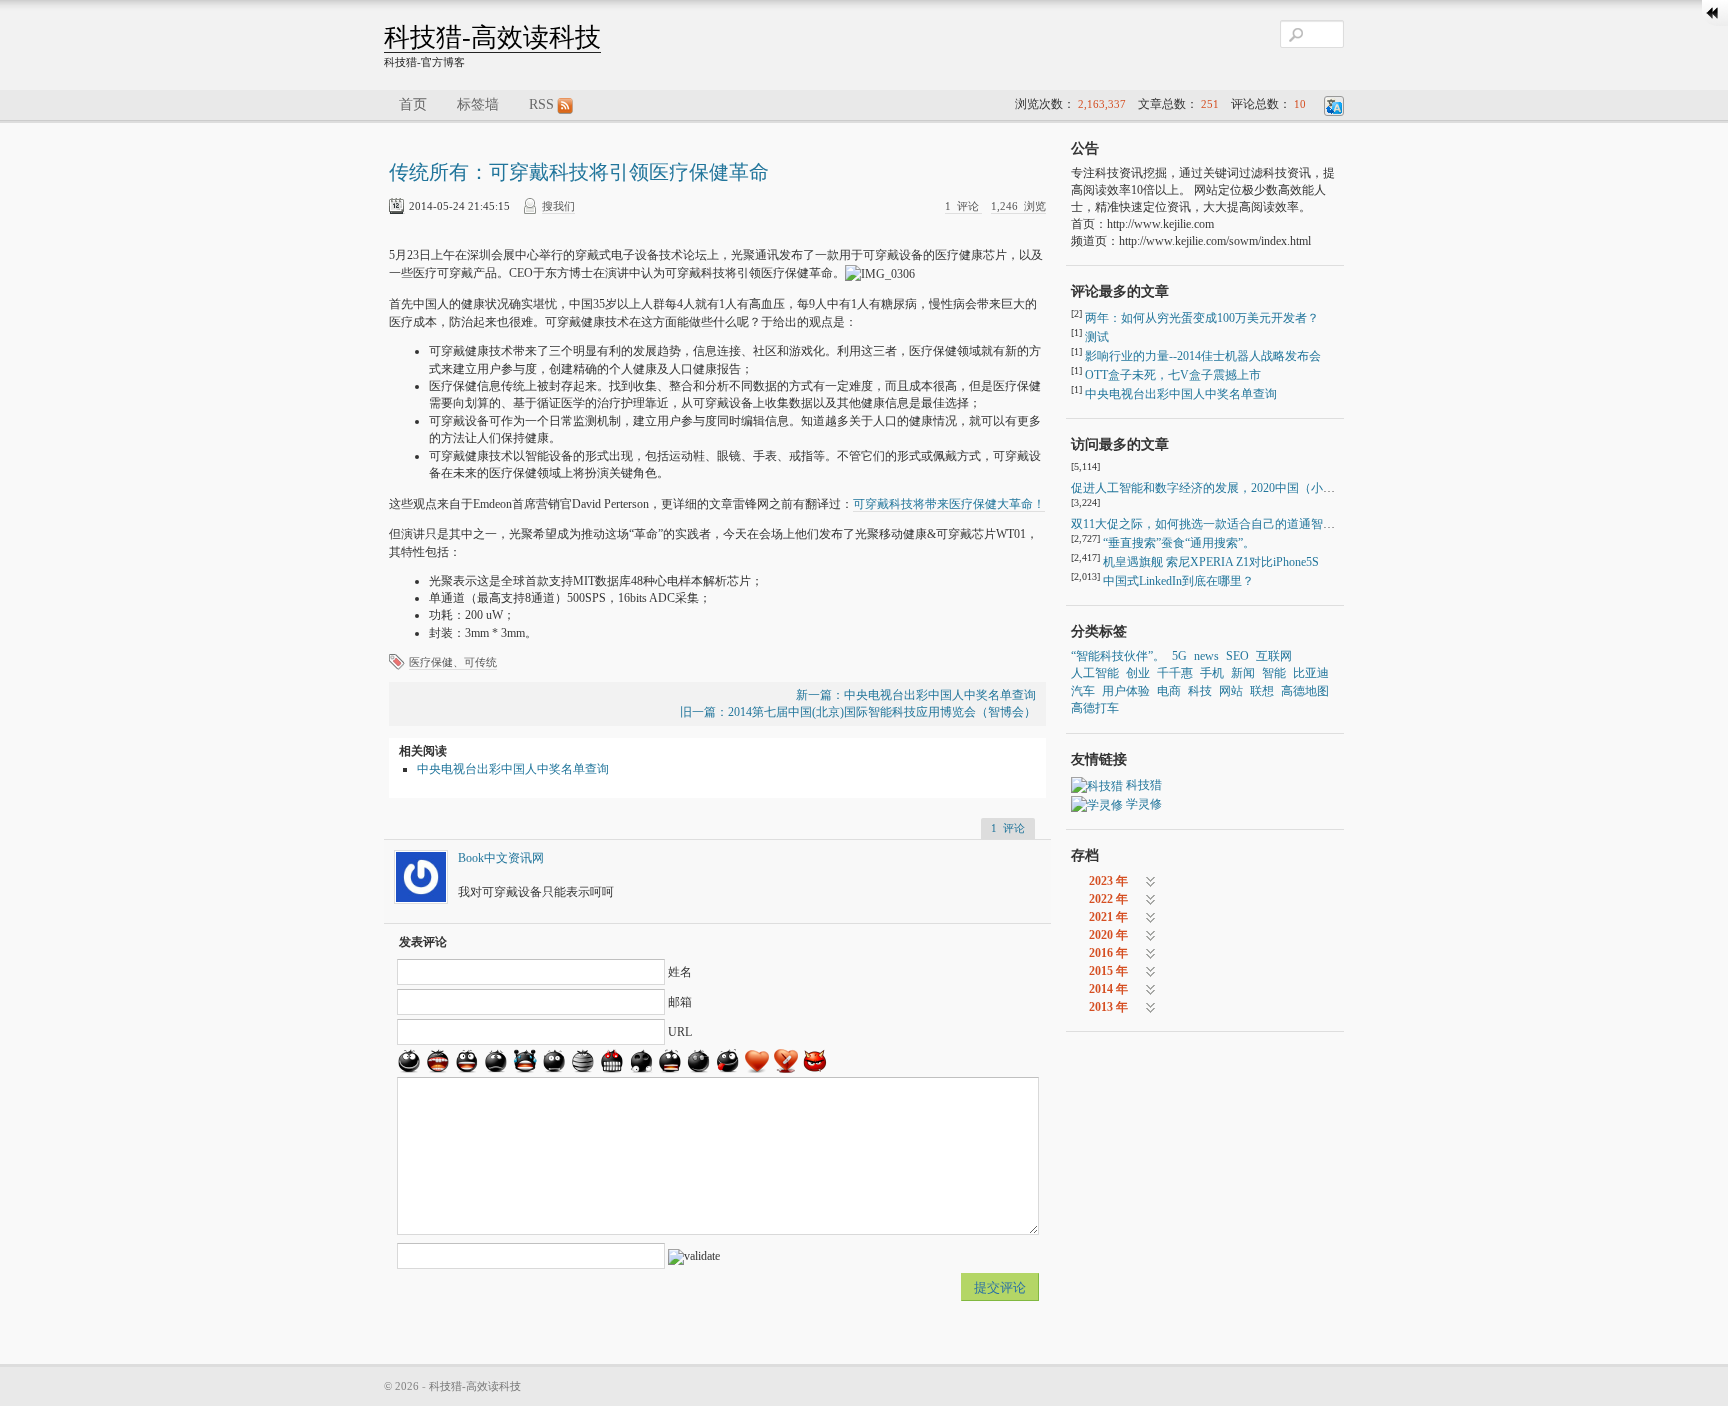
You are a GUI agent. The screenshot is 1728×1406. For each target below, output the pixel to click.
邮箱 (680, 1002)
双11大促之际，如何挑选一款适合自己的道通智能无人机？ (1227, 524)
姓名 (680, 972)
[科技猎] (1097, 785)
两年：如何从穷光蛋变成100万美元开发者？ (1202, 318)
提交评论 (1000, 1287)
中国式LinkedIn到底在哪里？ (1178, 581)
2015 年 (1108, 971)
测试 (1097, 337)
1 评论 (963, 206)
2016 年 (1108, 953)
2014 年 (1108, 989)
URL (680, 1032)
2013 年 (1108, 1007)
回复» (901, 858)
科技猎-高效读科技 (492, 37)
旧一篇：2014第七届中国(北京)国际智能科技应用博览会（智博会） (858, 712)
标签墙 (478, 104)
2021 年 (1108, 917)
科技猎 (1144, 785)
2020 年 (1108, 935)
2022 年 (1108, 899)
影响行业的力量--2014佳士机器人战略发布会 (1203, 356)
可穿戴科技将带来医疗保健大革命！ (949, 504)
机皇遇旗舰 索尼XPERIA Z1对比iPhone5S (1211, 562)
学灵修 (1144, 804)
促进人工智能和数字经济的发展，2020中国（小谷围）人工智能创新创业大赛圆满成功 (1299, 488)
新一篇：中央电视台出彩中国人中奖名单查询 (916, 695)
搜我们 (558, 206)
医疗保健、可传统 (453, 662)
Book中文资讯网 (501, 858)
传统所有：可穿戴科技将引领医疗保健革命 (579, 172)
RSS (541, 104)
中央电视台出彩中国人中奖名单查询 (513, 769)
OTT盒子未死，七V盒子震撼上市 (1173, 375)
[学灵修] (1097, 804)
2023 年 (1108, 881)
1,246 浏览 (1018, 206)
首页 (413, 104)
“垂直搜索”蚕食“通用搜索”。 (1179, 543)
